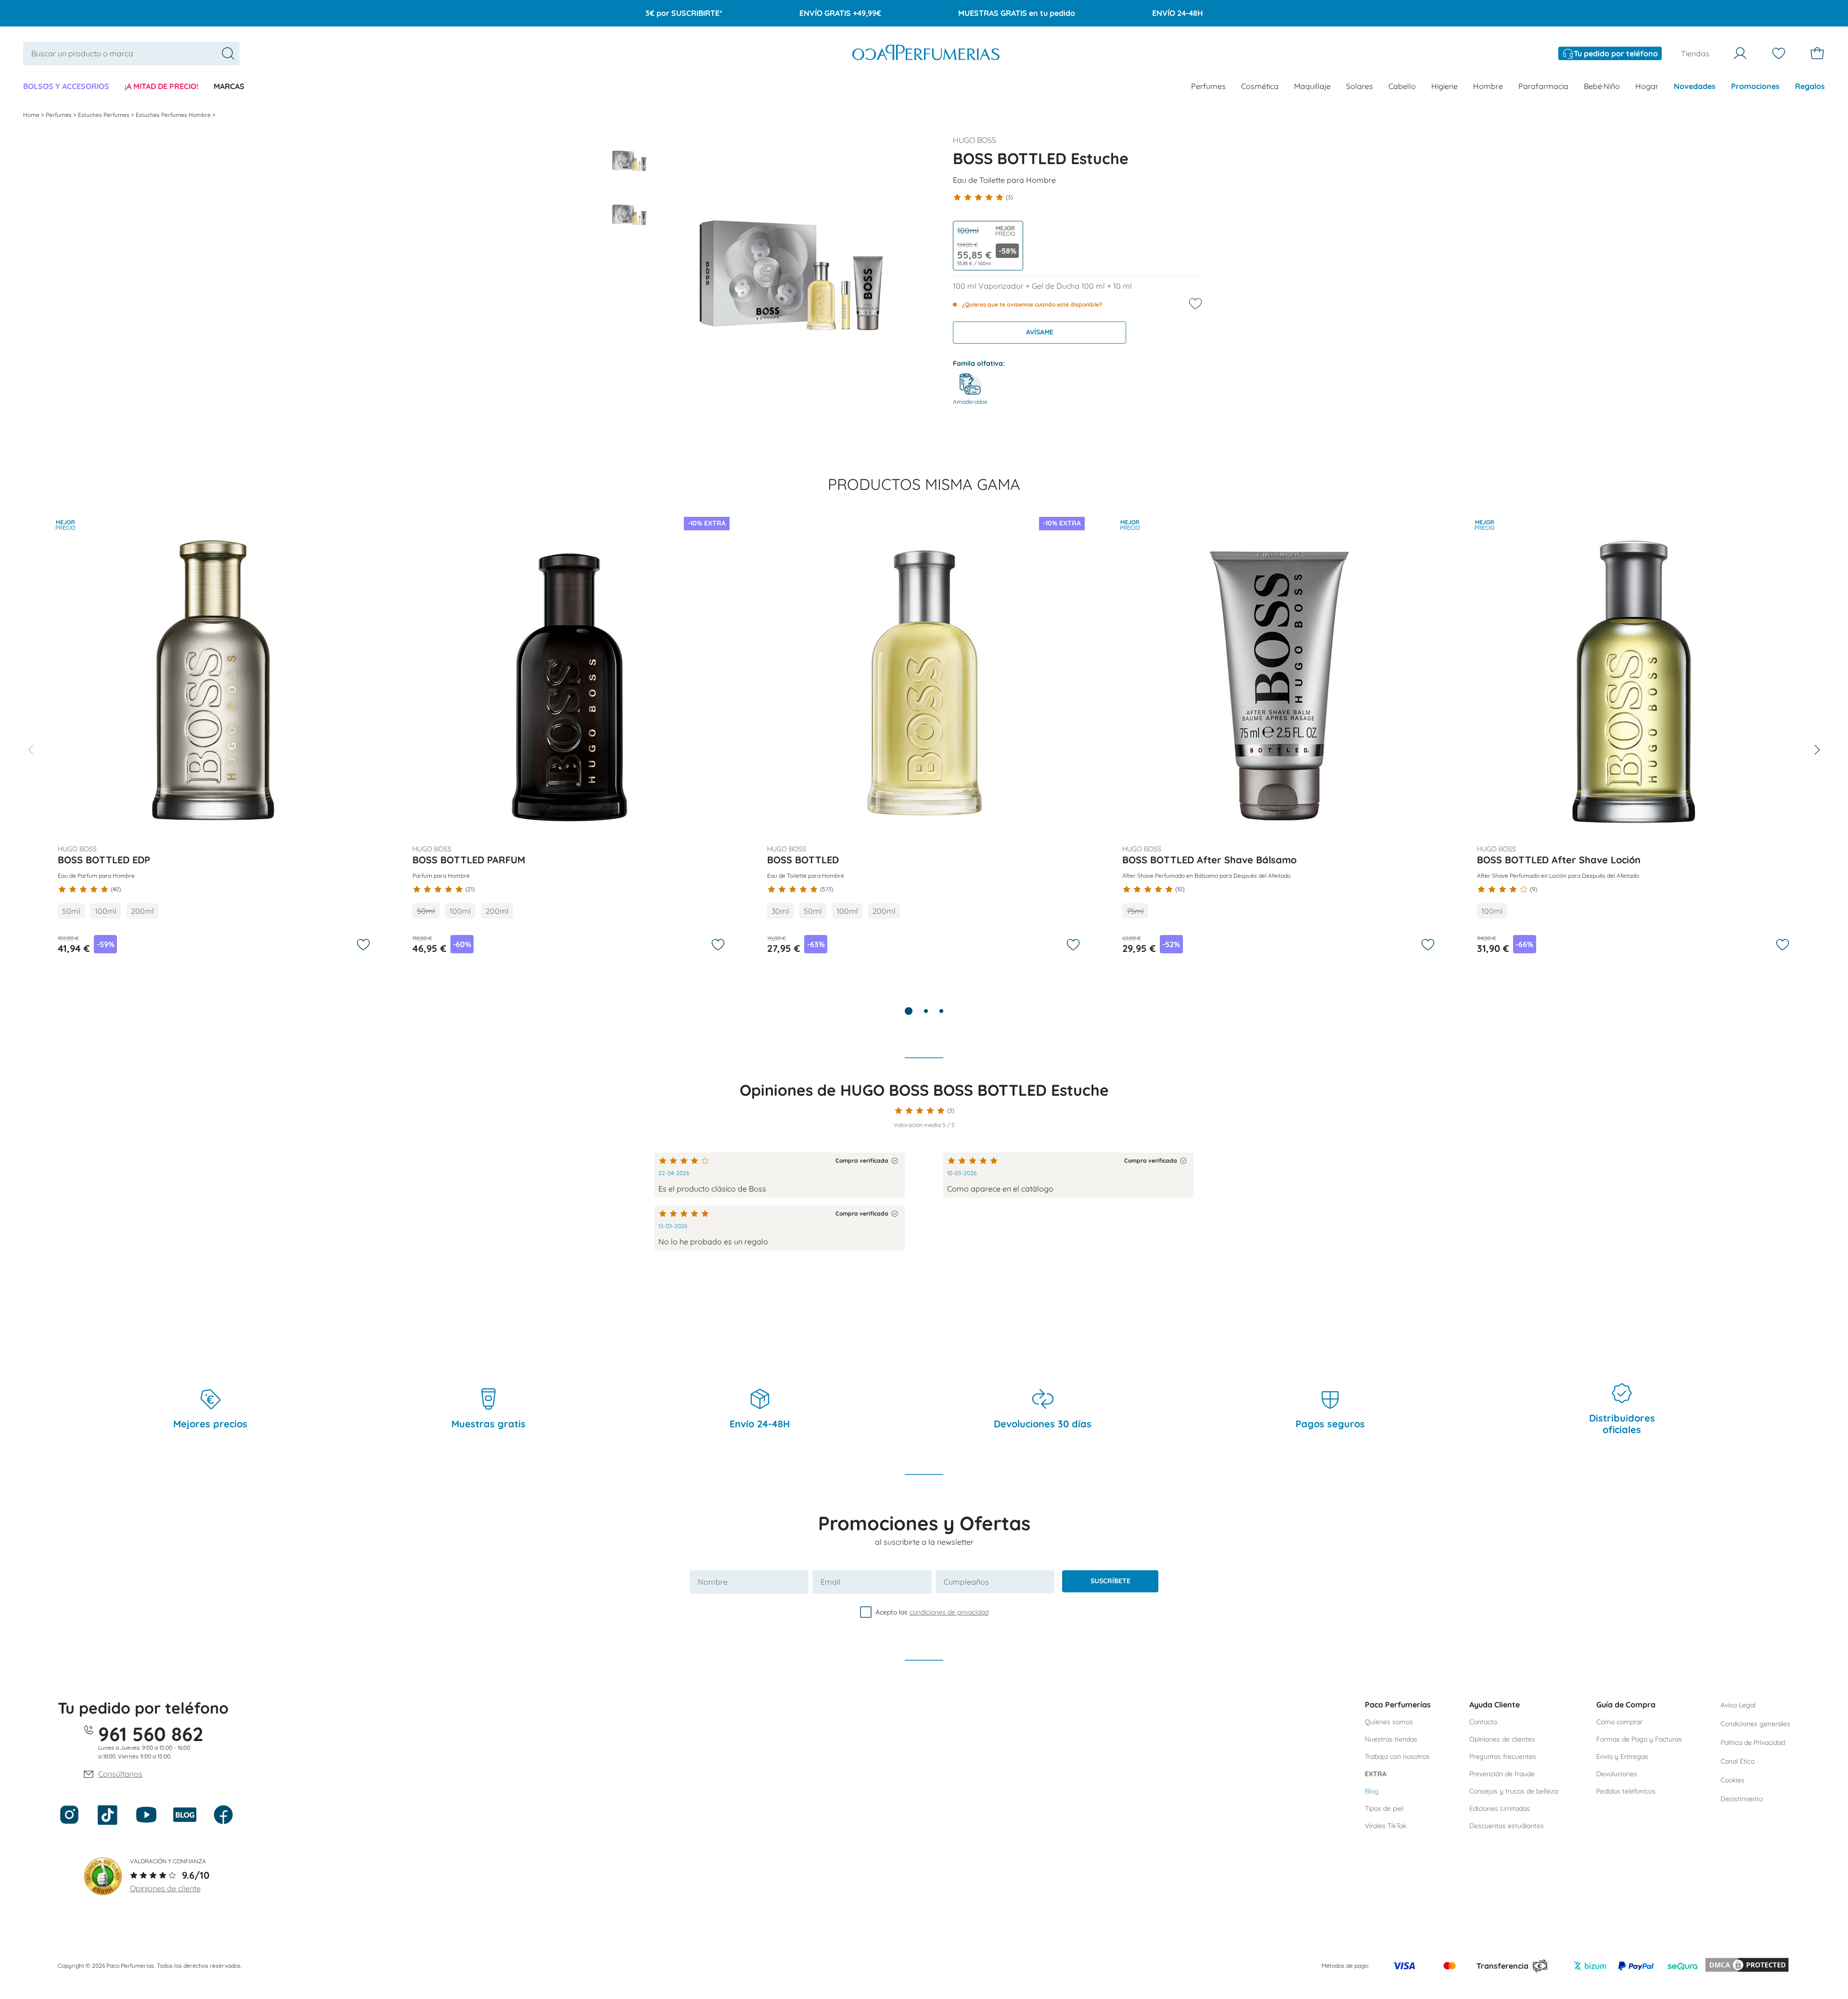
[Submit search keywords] (228, 53)
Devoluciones (1617, 1774)
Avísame (1040, 332)
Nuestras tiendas (1391, 1739)
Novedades (1695, 86)
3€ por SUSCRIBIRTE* (684, 13)
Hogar (1647, 86)
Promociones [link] (1755, 86)
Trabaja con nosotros (1397, 1756)
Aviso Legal (1738, 1705)
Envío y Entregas (1622, 1756)
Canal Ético (1738, 1761)
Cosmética (1260, 86)
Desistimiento (1742, 1799)
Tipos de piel (1384, 1808)
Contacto (1483, 1722)
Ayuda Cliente (1495, 1704)
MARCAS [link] (229, 86)
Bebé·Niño (1602, 86)
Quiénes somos (1389, 1722)
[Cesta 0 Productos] (1817, 53)
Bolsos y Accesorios (66, 86)
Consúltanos (120, 1774)
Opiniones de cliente (165, 1888)
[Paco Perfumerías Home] (926, 54)
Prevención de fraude (1502, 1774)
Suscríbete (1110, 1581)
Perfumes (1208, 86)
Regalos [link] (1810, 86)
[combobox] (131, 54)
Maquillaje (1312, 86)
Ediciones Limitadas (1500, 1808)
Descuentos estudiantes (1507, 1826)
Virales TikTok (1386, 1826)
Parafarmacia (1543, 86)
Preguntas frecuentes (1503, 1756)
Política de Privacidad (1753, 1743)
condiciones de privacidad (949, 1612)
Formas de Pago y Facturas (1639, 1739)
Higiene (1444, 86)
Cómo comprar (1619, 1722)
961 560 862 (151, 1734)
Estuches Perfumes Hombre (174, 115)
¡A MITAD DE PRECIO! (161, 86)
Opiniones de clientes (1502, 1739)
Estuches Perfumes (104, 115)
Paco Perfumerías (1398, 1704)
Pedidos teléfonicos (1626, 1791)
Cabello (1402, 86)
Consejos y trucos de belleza (1514, 1791)
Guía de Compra (1626, 1704)
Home (32, 115)
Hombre (1488, 86)
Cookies (1732, 1780)
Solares (1360, 86)
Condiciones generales (1755, 1724)
